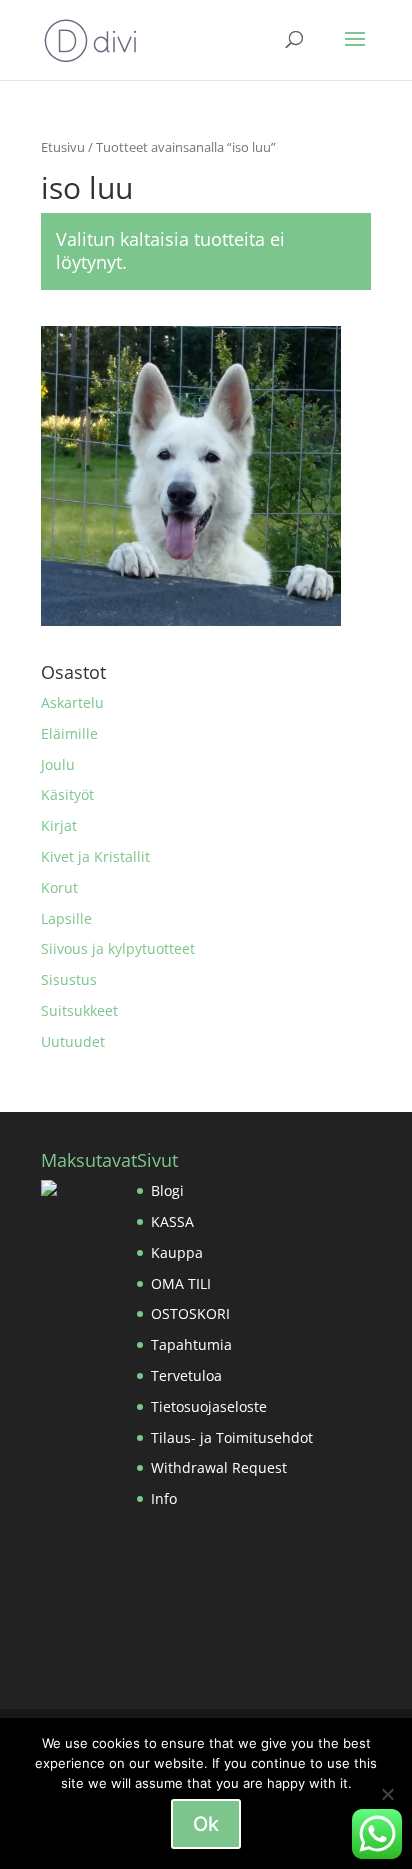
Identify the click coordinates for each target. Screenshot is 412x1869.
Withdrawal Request (219, 1467)
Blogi (167, 1190)
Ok (206, 1824)
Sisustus (69, 979)
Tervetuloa (186, 1375)
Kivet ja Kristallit (95, 856)
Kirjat (59, 825)
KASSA (172, 1221)
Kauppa (177, 1252)
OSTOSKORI (190, 1313)
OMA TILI (181, 1283)
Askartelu (72, 702)
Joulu (58, 764)
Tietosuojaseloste (209, 1406)
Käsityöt (67, 794)
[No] (387, 1794)
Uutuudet (73, 1041)
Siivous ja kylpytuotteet (118, 948)
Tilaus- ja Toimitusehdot (232, 1437)
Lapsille (66, 918)
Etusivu (63, 147)
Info (164, 1498)
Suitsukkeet (79, 1010)
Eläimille (69, 733)
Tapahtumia (191, 1344)
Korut (59, 887)
